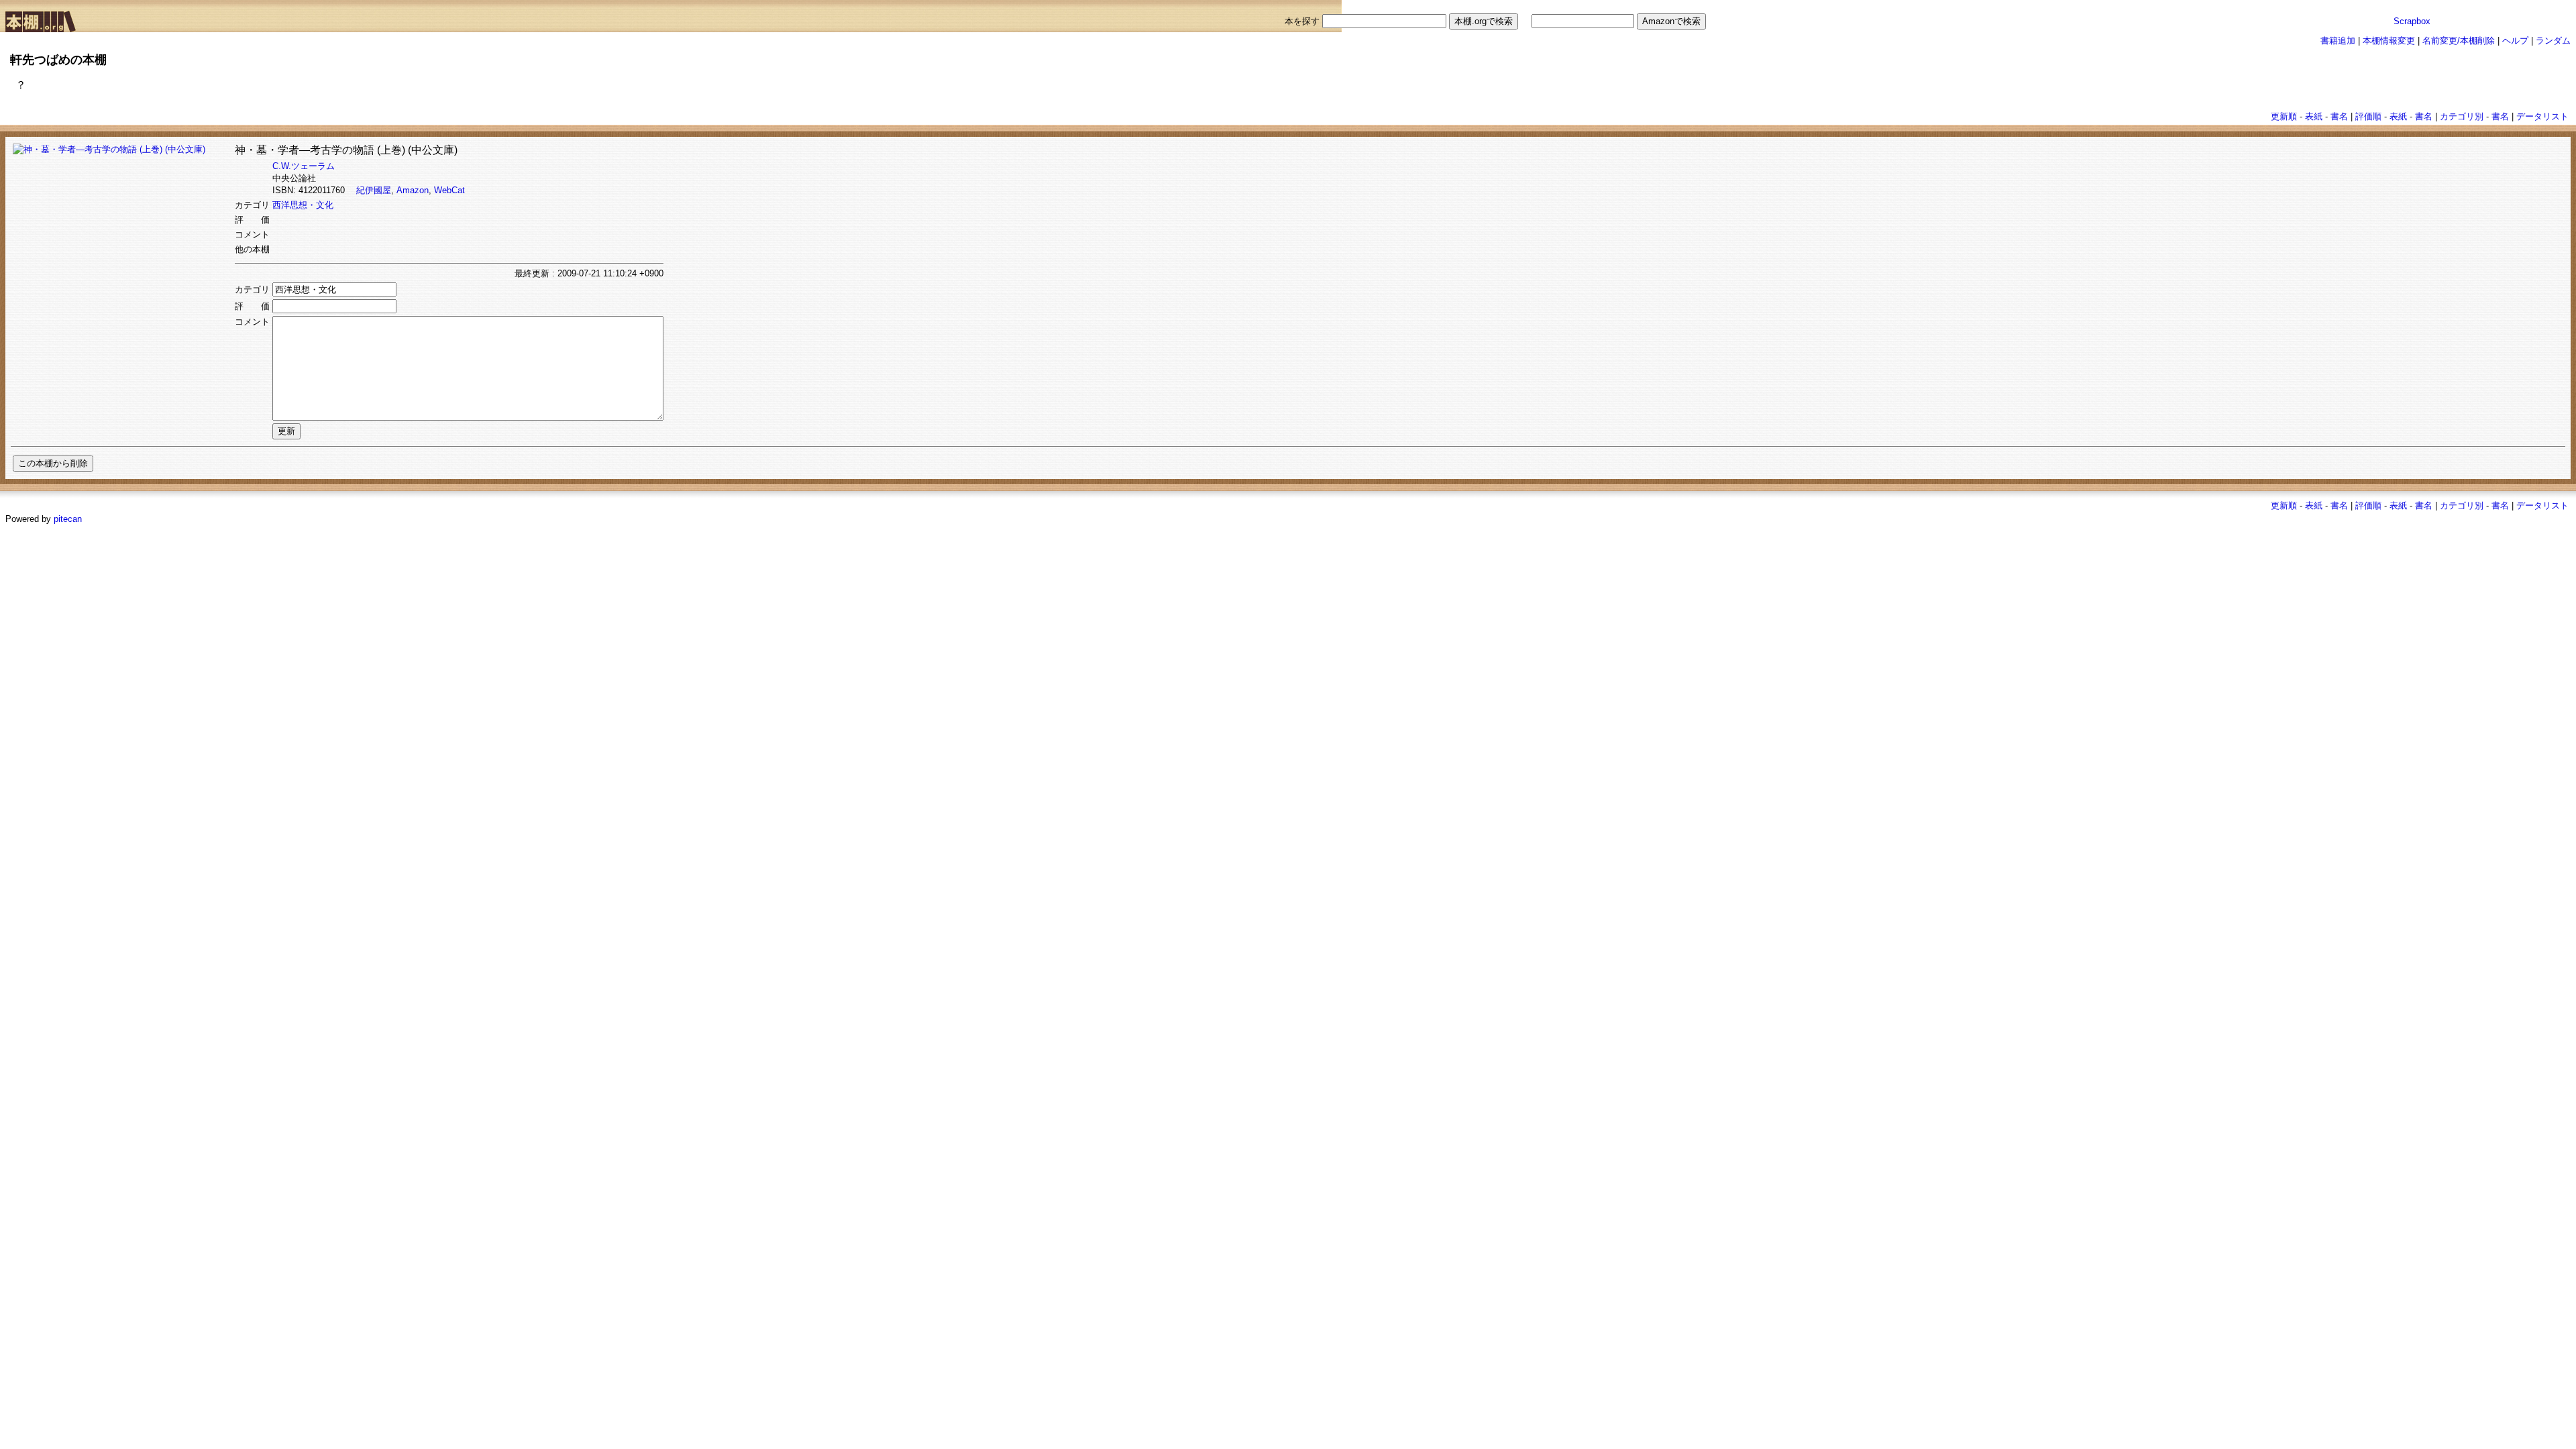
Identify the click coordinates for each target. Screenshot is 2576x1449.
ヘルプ (2515, 41)
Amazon (413, 190)
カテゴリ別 (2462, 116)
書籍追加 (2338, 41)
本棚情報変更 (2389, 41)
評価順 (2368, 116)
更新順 (2284, 116)
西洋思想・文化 (303, 205)
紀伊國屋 (374, 190)
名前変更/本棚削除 (2459, 41)
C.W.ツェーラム (304, 166)
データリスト (2542, 116)
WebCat (449, 190)
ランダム (2553, 41)
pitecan (68, 519)
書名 (2339, 116)
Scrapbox (2412, 21)
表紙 (2314, 116)
